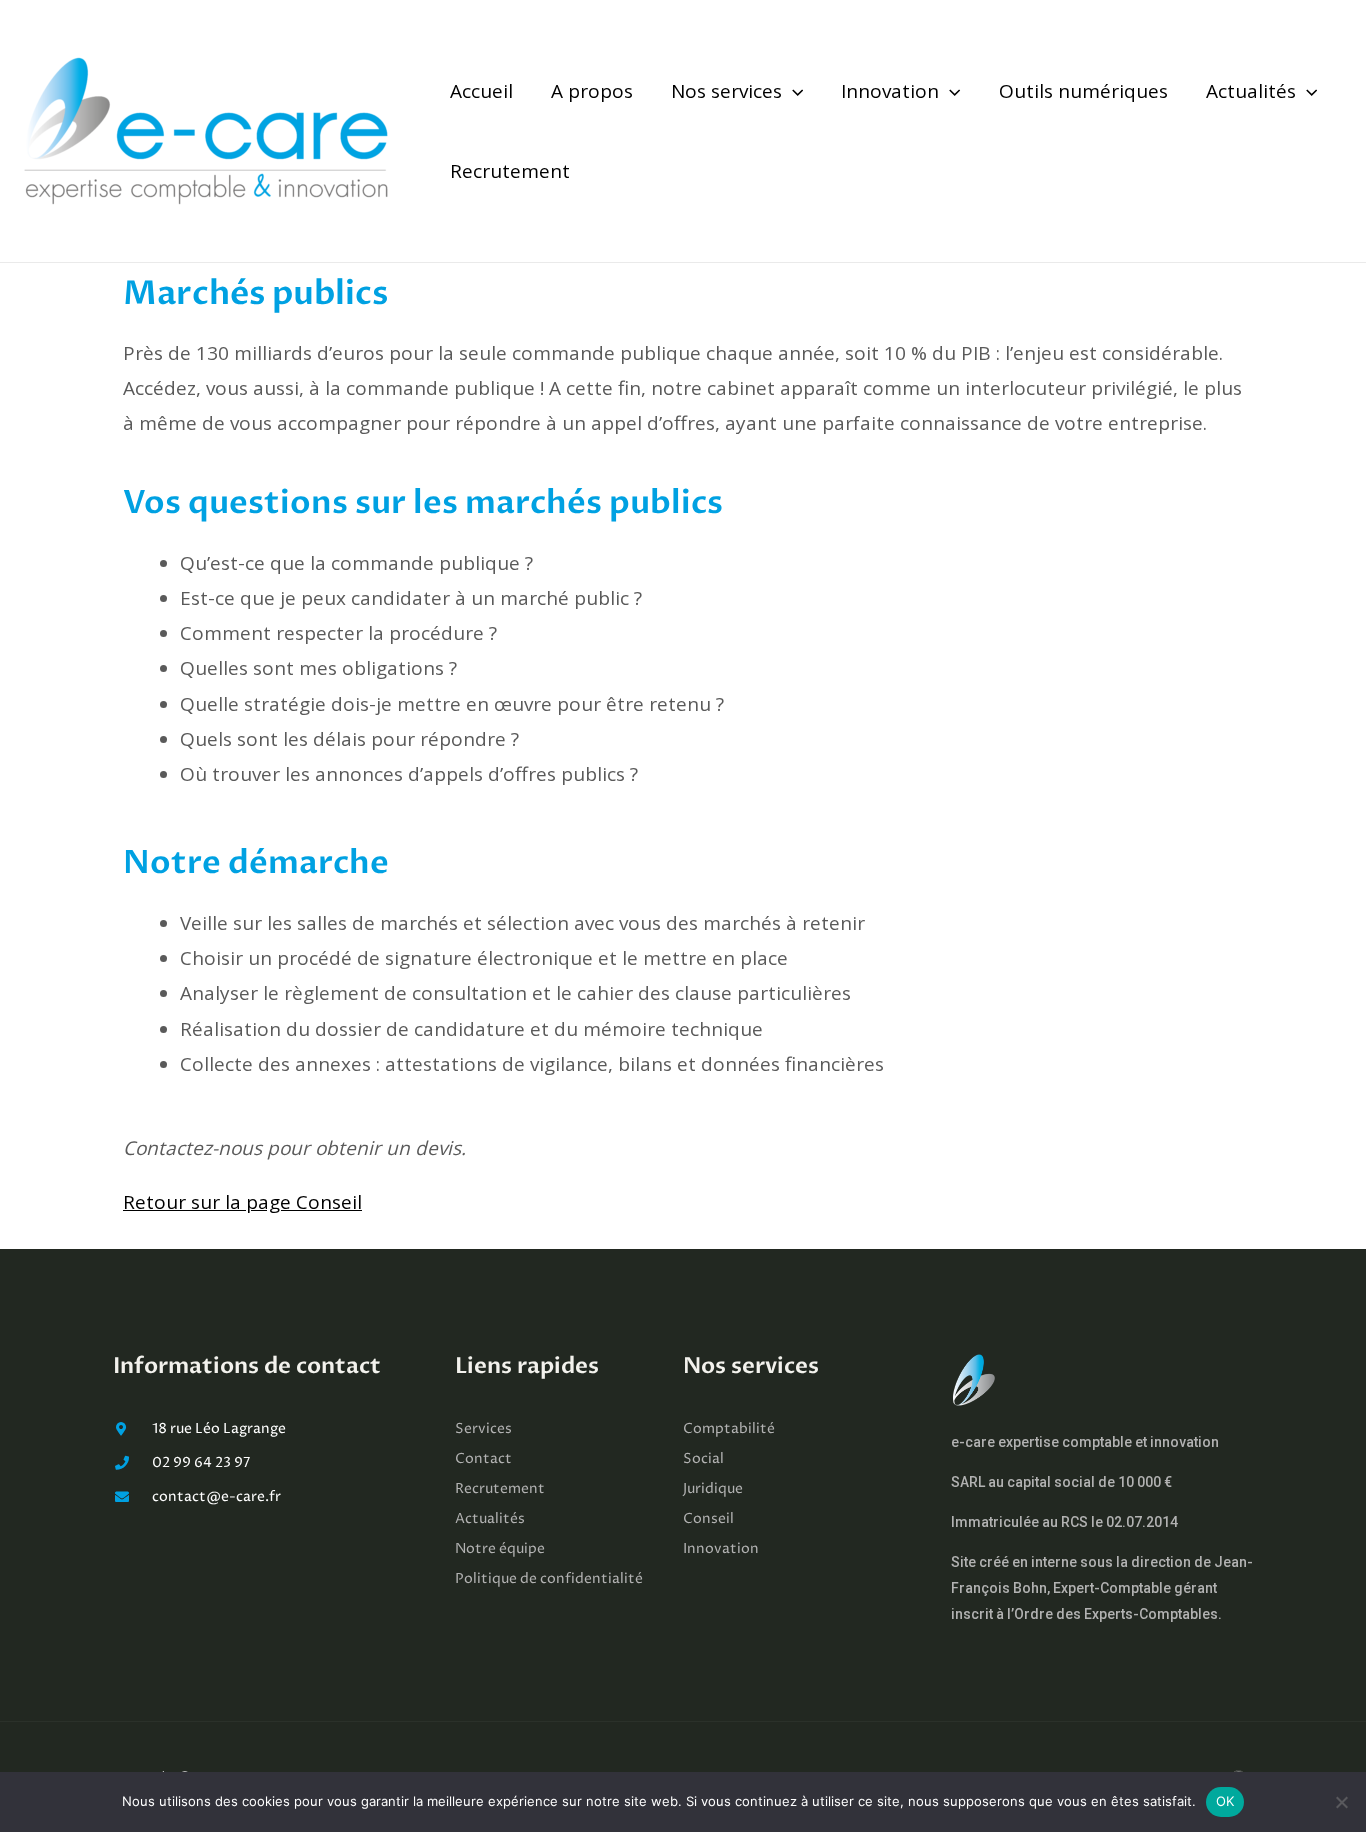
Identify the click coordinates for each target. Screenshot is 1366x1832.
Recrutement (510, 171)
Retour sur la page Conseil (242, 1202)
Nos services (726, 91)
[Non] (1341, 1802)
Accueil (481, 91)
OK (1225, 1801)
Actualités (1251, 91)
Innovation (890, 91)
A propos (592, 91)
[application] (792, 91)
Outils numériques (1083, 91)
